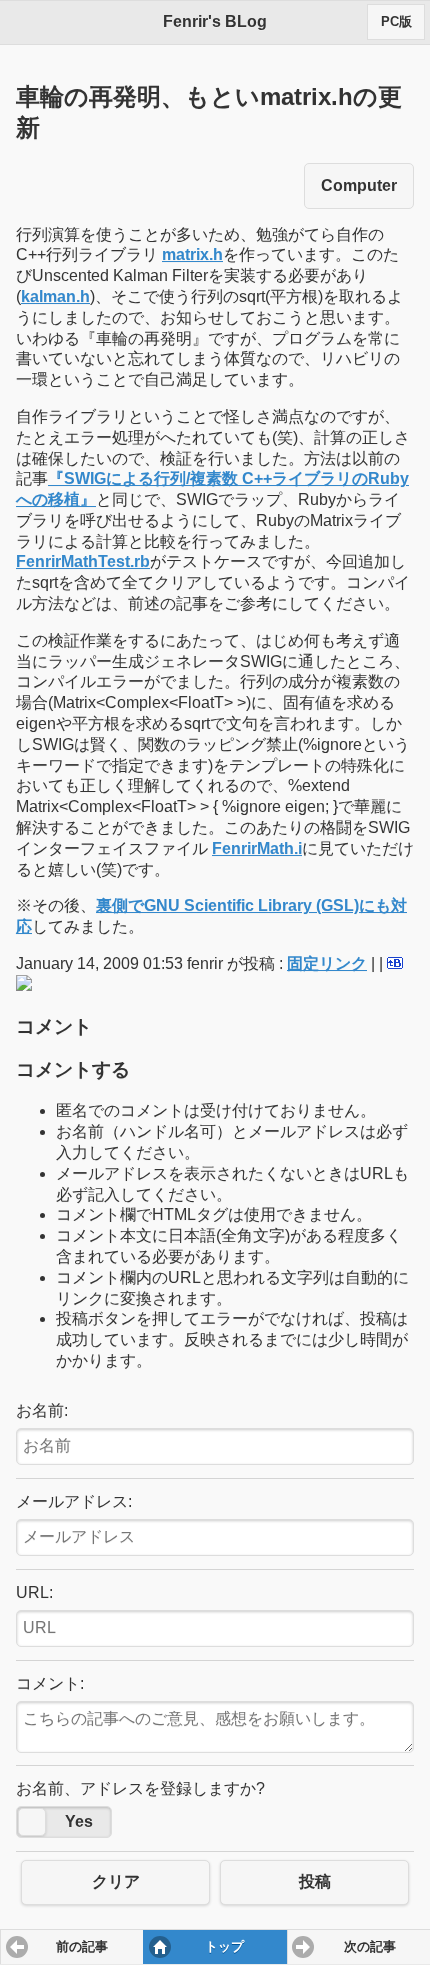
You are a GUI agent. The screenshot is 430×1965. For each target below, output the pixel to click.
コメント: (50, 1683)
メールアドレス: (74, 1501)
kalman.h (55, 296)
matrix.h (192, 254)
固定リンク (327, 963)
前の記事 (82, 1947)
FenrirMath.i (257, 848)
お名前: (42, 1410)
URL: (34, 1592)
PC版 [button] (396, 22)
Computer (359, 185)
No (32, 1822)
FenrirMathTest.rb (83, 561)
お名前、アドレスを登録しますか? (140, 1788)
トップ (224, 1947)
